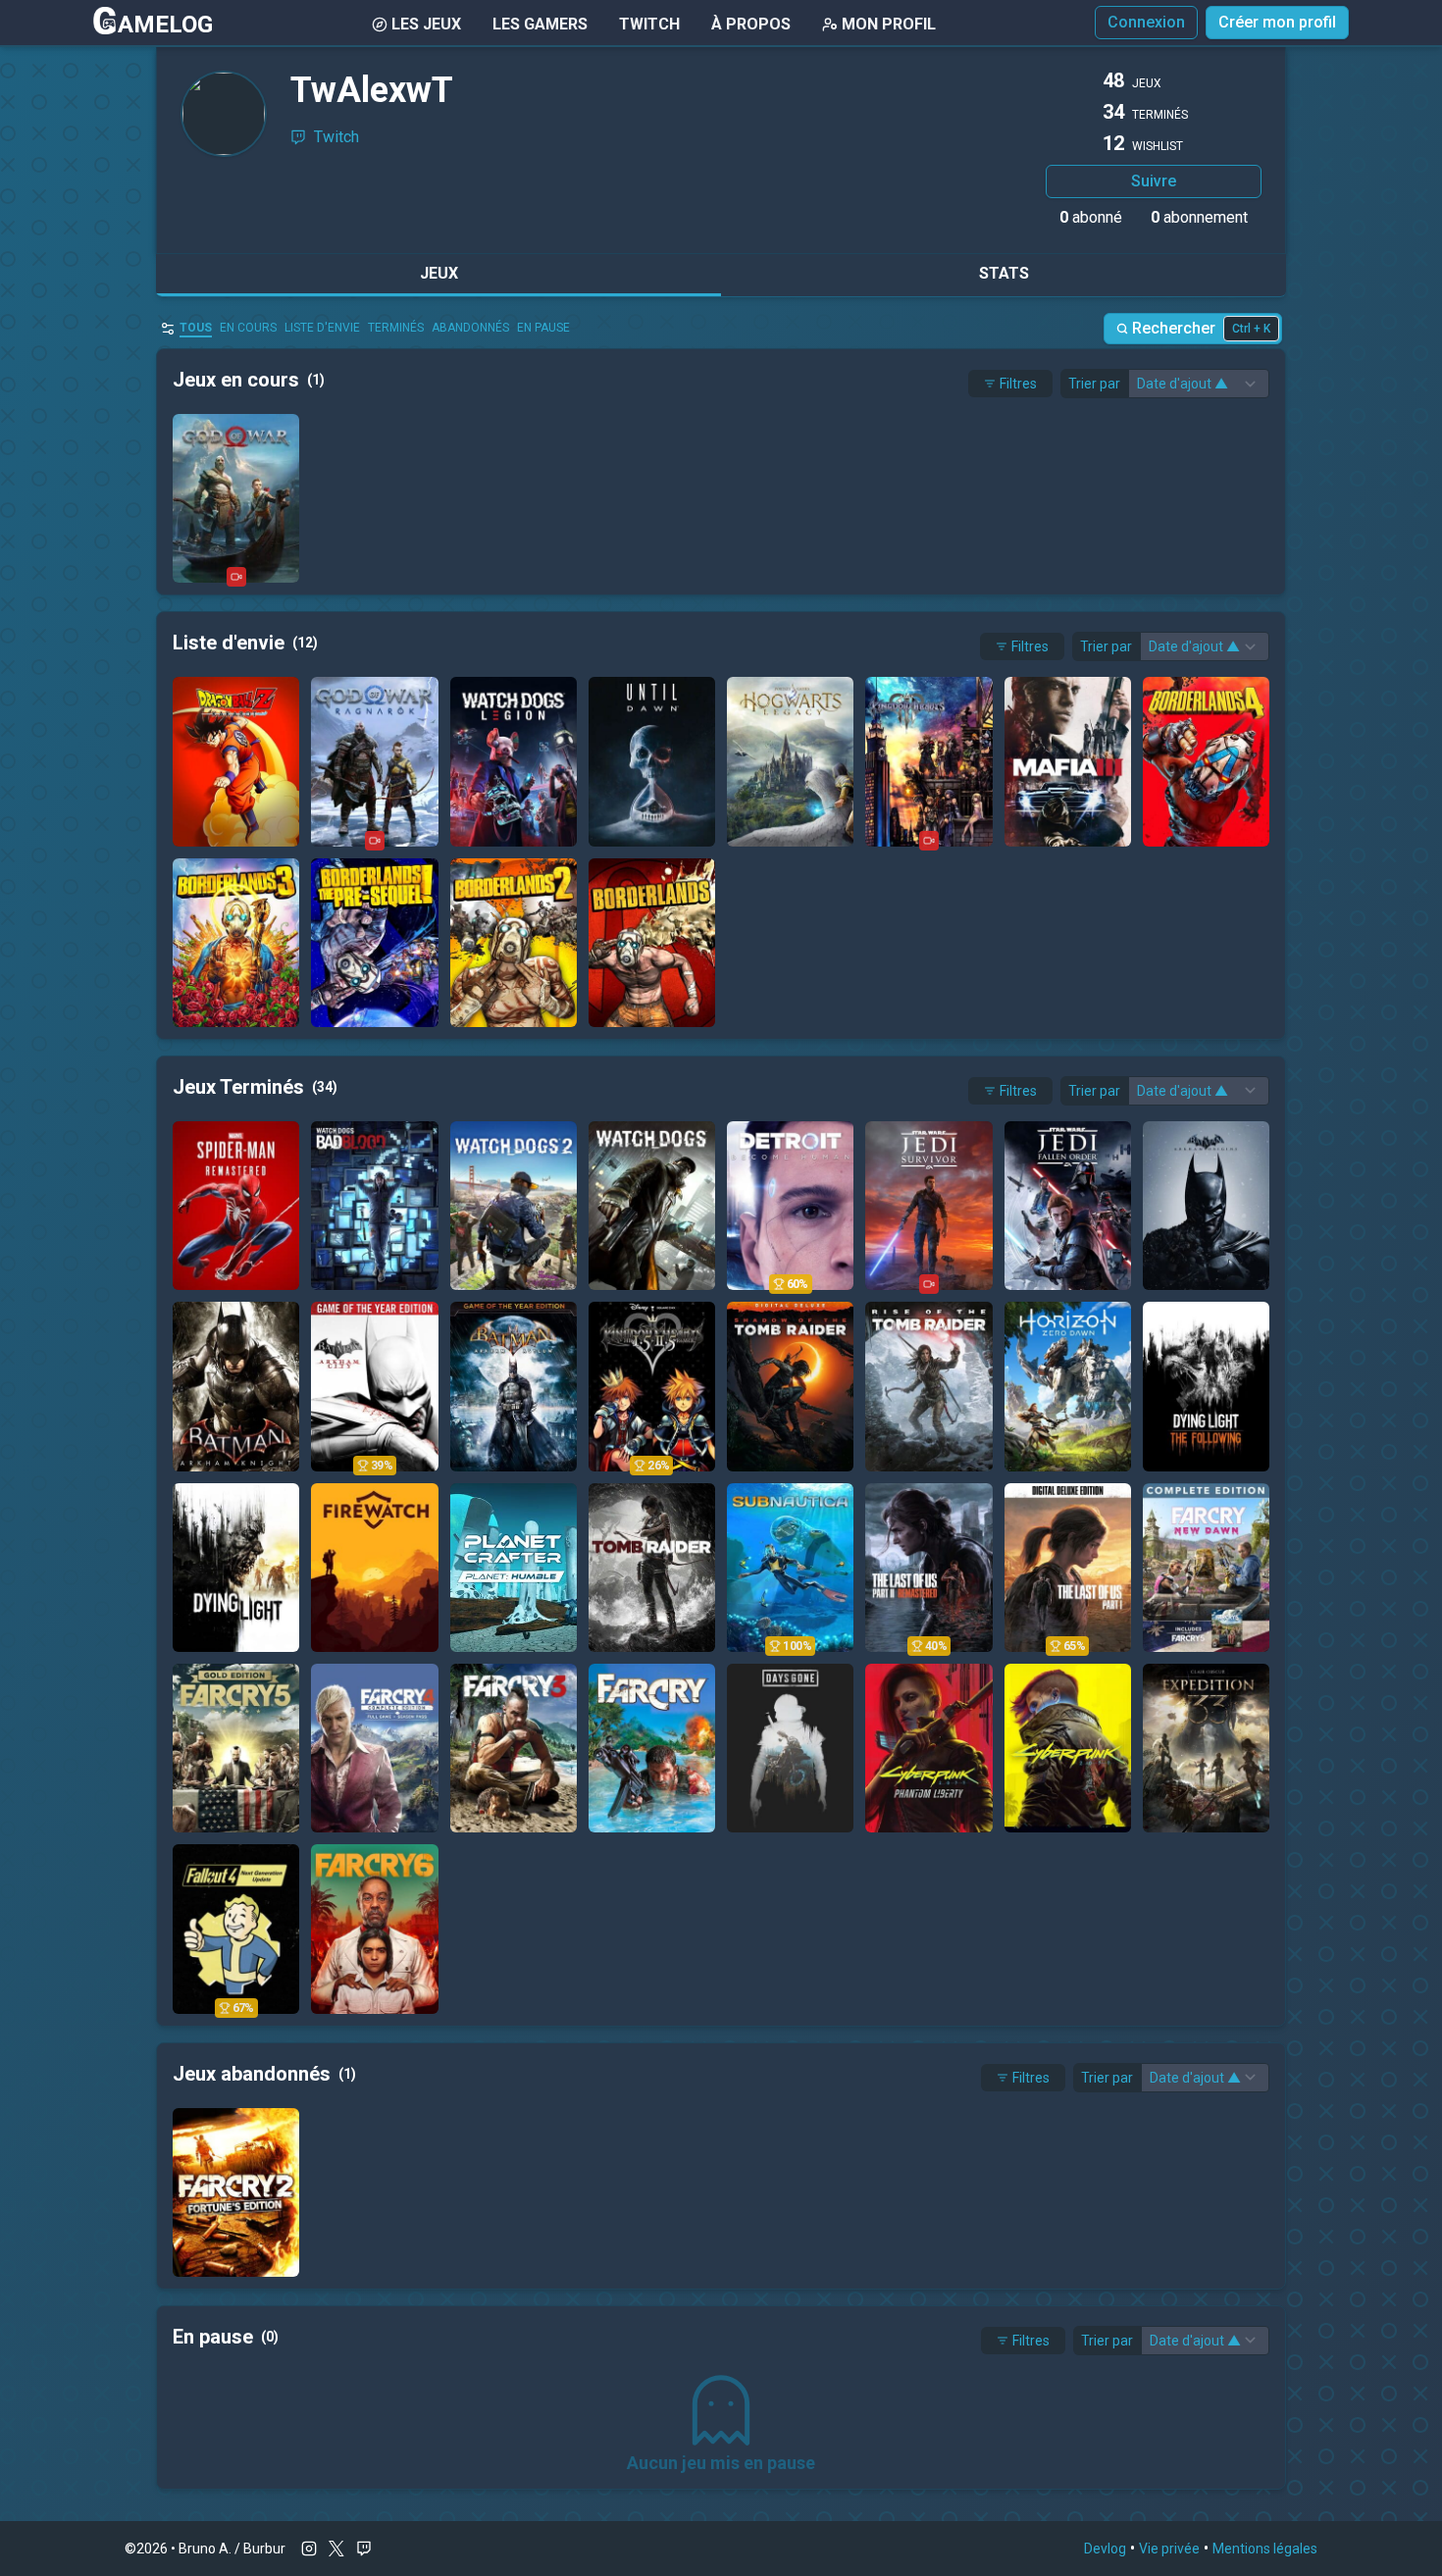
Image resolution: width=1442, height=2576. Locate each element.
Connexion (1146, 22)
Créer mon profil (1277, 22)
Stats (1004, 273)
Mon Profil (889, 24)
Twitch (649, 24)
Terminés (396, 328)
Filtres (1018, 384)
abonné (1091, 217)
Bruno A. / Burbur (232, 2549)
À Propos (751, 24)
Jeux (439, 273)
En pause (543, 328)
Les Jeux (426, 24)
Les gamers (540, 24)
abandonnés (470, 328)
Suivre (1154, 181)
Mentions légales (1265, 2549)
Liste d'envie (322, 328)
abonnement (1199, 217)
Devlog (1105, 2549)
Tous (196, 328)
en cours (248, 328)
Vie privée (1169, 2549)
